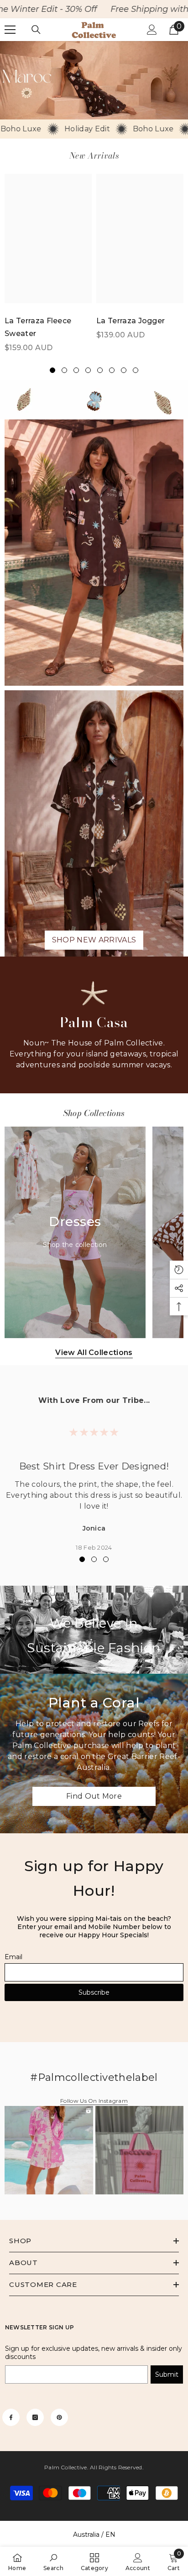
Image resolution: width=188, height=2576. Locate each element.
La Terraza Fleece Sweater (38, 327)
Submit (167, 2374)
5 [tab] (100, 370)
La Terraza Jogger (131, 321)
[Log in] (152, 30)
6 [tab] (112, 370)
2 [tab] (64, 370)
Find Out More (94, 1796)
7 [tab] (124, 370)
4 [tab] (88, 370)
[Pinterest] (59, 2417)
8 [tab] (136, 370)
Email (13, 1957)
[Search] (36, 30)
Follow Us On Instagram (94, 2101)
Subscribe (94, 1992)
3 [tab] (76, 370)
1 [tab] (52, 370)
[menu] (10, 30)
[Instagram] (35, 2417)
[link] (94, 80)
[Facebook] (11, 2417)
